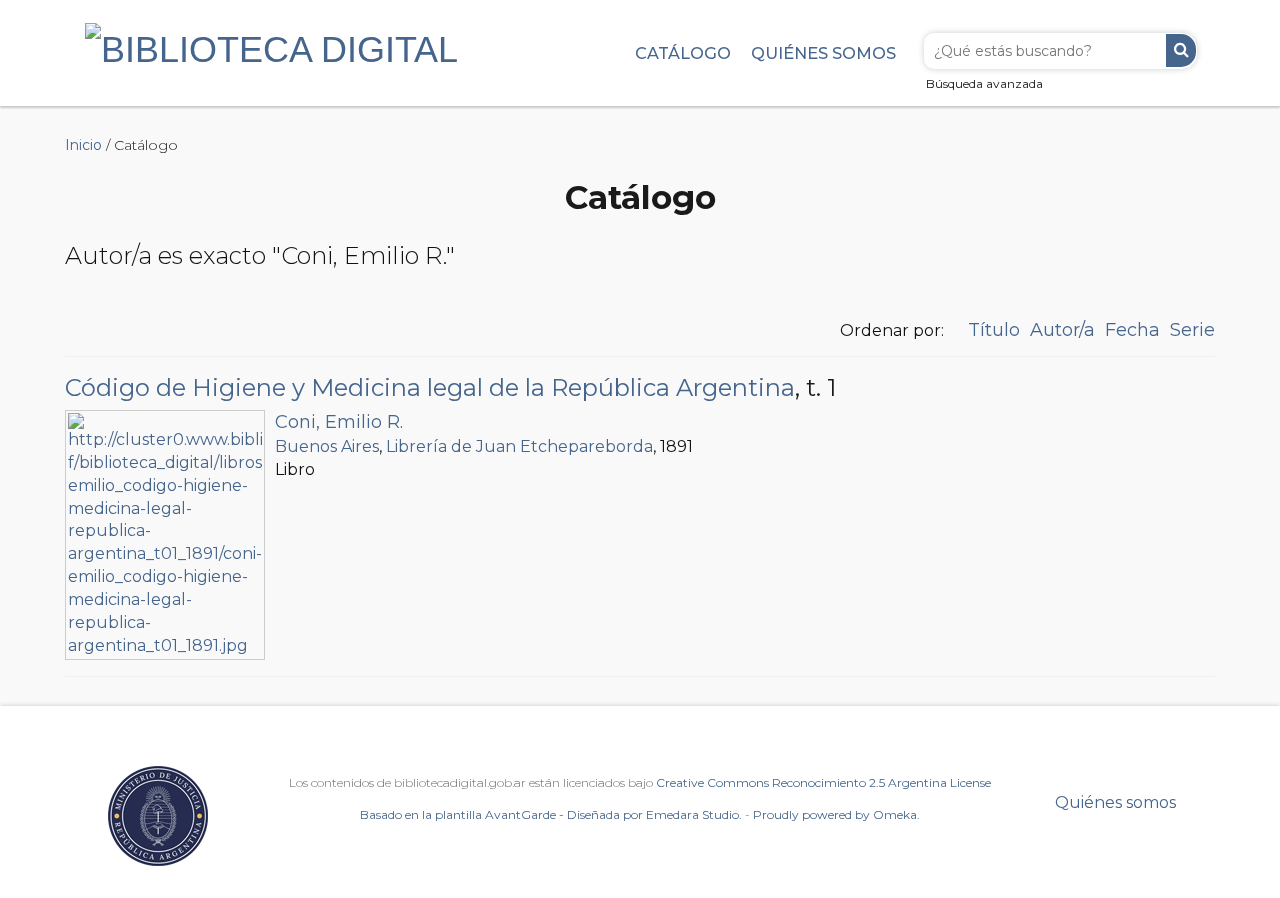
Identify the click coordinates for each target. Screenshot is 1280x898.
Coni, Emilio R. (339, 422)
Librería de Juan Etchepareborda (519, 446)
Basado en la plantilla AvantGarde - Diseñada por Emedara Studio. (551, 814)
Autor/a (1062, 330)
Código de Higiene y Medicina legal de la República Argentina (430, 387)
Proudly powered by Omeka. (836, 814)
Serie (1192, 330)
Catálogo (683, 53)
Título (994, 330)
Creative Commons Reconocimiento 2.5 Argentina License (823, 782)
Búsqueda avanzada (984, 83)
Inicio (83, 145)
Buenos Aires (327, 446)
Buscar (1181, 50)
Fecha (1132, 330)
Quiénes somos (823, 53)
